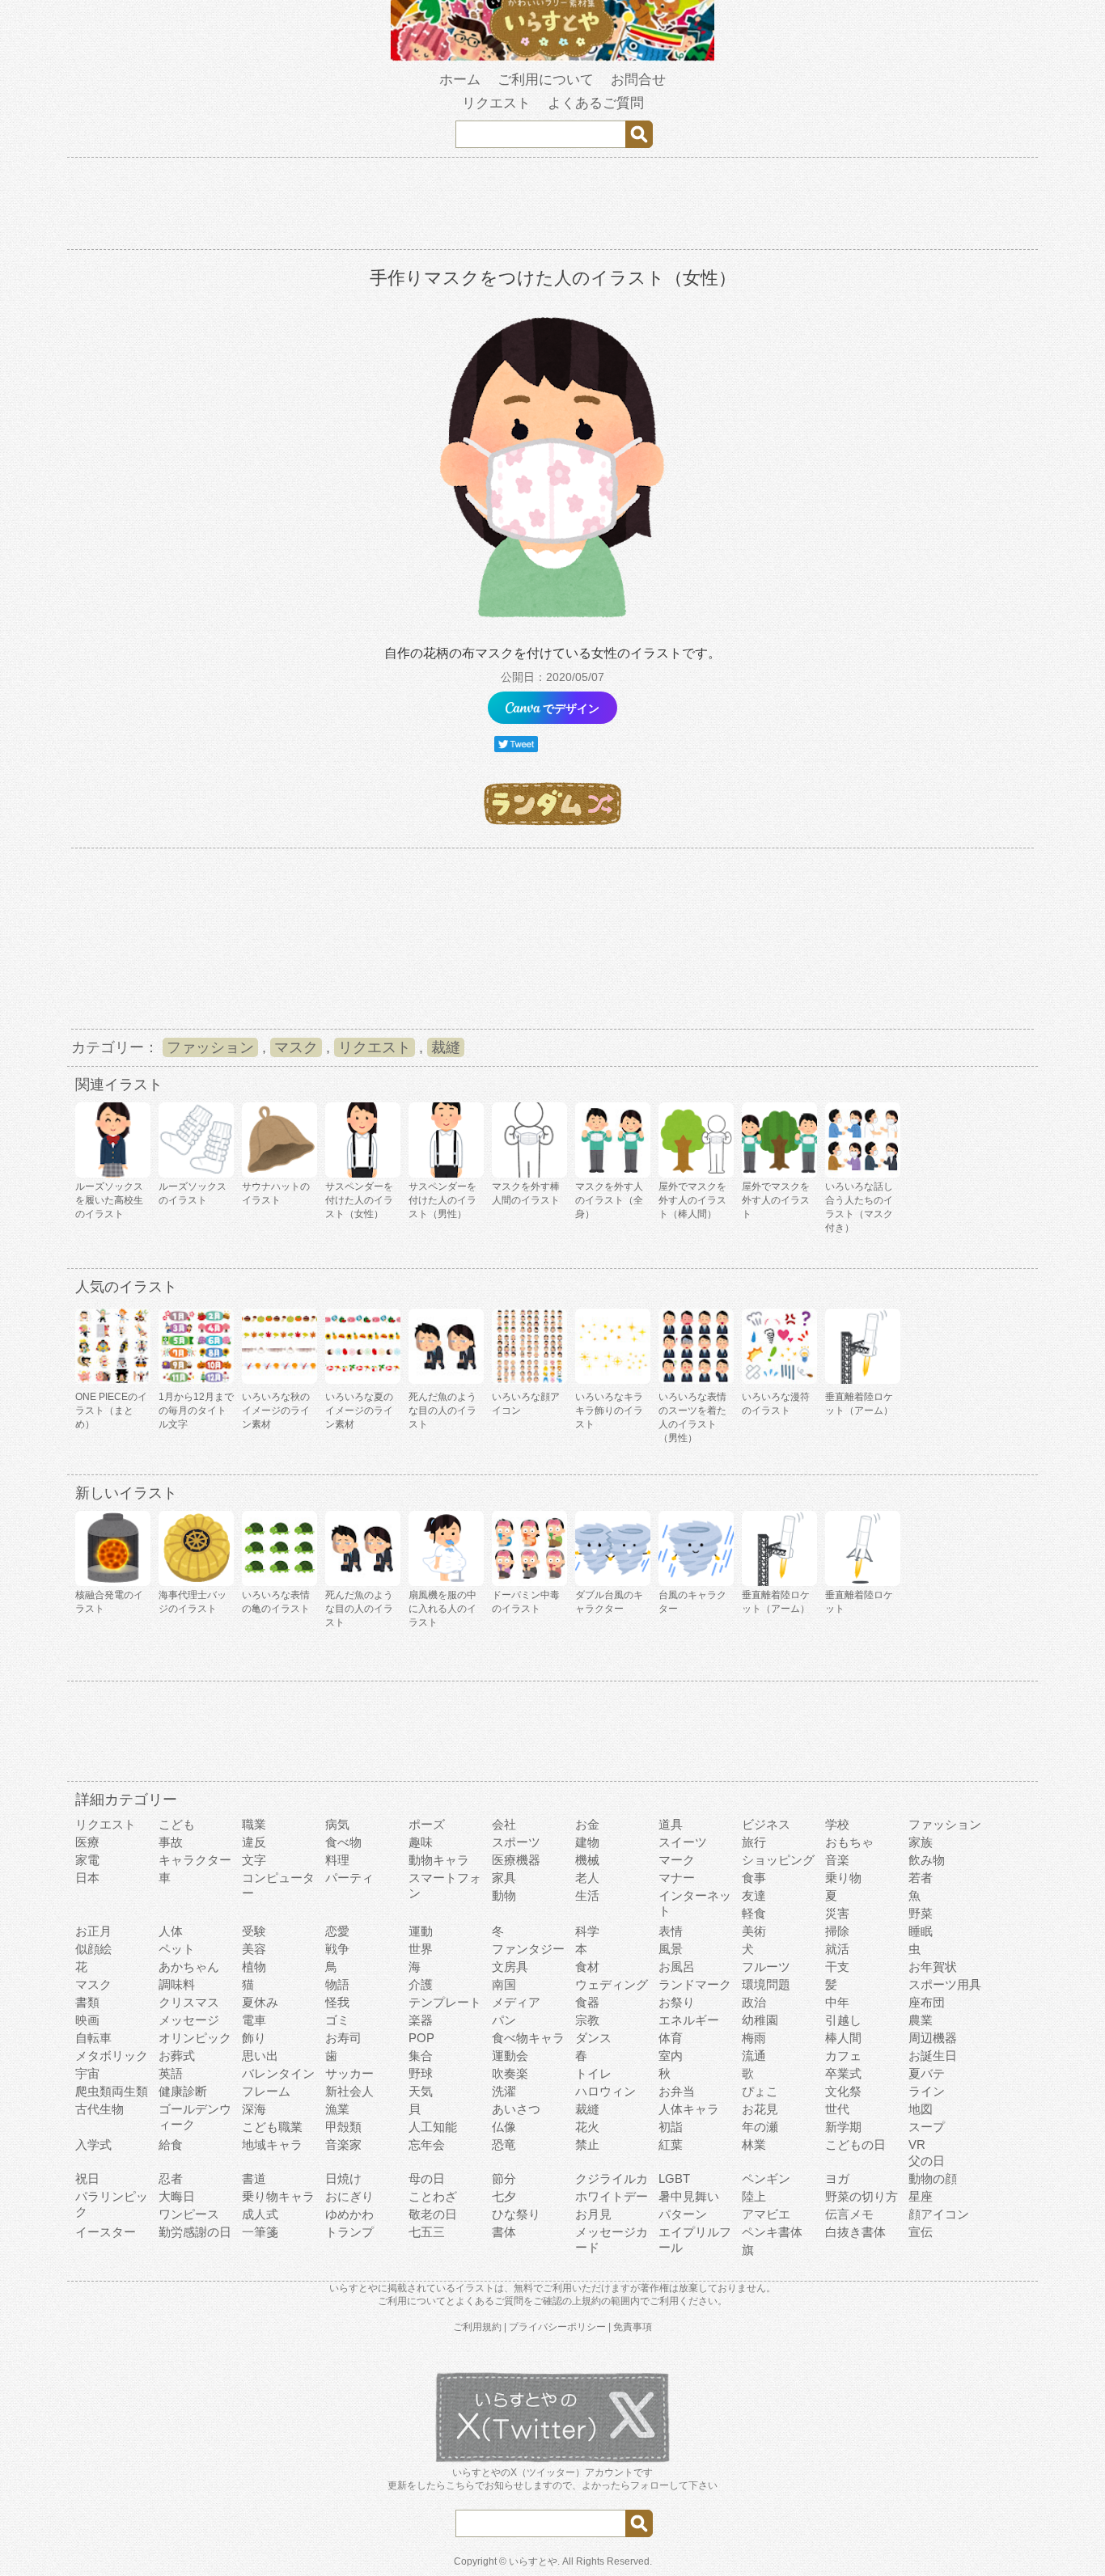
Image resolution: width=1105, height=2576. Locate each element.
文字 (254, 1860)
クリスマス (189, 2002)
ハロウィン (605, 2091)
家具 (504, 1878)
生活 (587, 1895)
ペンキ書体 (772, 2232)
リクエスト (496, 103)
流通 (754, 2056)
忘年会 (427, 2145)
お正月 (93, 1931)
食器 (587, 2002)
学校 (837, 1824)
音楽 (837, 1860)
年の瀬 (760, 2127)
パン (504, 2020)
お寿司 (343, 2038)
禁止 (587, 2145)
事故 (171, 1842)
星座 (921, 2196)
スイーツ (683, 1842)
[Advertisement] (552, 206)
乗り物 (843, 1878)
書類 (87, 2002)
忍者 (171, 2178)
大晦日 (177, 2196)
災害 (837, 1913)
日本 (87, 1878)
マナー (677, 1878)
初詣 (671, 2127)
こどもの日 (855, 2145)
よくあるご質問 (596, 103)
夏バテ (927, 2073)
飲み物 (927, 1860)
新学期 (843, 2127)
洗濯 (504, 2091)
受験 (254, 1931)
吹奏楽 (510, 2073)
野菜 (921, 1913)
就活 (837, 1949)
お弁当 (677, 2091)
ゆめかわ (349, 2214)
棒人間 (843, 2038)
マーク (677, 1860)
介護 (421, 1984)
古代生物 (99, 2109)
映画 (87, 2020)
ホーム (460, 80)
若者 (921, 1878)
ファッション (210, 1047)
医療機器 (516, 1860)
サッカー (349, 2073)
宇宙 (87, 2073)
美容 (254, 1949)
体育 (671, 2038)
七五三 (427, 2232)
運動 (421, 1931)
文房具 (510, 1967)
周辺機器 (933, 2038)
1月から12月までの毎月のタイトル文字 (196, 1411)
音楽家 (343, 2145)
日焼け (343, 2178)
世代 (837, 2109)
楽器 (421, 2020)
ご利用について (546, 80)
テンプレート (445, 2002)
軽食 (754, 1913)
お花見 (760, 2109)
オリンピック (195, 2038)
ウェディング (612, 1984)
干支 (837, 1967)
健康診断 (183, 2091)
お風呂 (677, 1967)
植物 (254, 1967)
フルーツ (766, 1967)
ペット (177, 1949)
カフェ (843, 2056)
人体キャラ (689, 2109)
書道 (254, 2178)
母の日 (427, 2178)
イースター (106, 2232)
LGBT (674, 2178)
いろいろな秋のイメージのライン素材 (276, 1411)
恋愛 (337, 1931)
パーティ (349, 1878)
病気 (337, 1824)
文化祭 (843, 2091)
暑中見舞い (689, 2196)
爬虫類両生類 (112, 2091)
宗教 (587, 2020)
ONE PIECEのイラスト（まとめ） (111, 1411)
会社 (504, 1824)
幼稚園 (760, 2020)
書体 (504, 2232)
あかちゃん (189, 1967)
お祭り (677, 2002)
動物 (504, 1895)
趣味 (421, 1842)
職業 (254, 1824)
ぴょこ (760, 2091)
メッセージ (189, 2020)
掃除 (837, 1931)
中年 (837, 2002)
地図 (921, 2109)
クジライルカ (612, 2178)
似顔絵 (93, 1949)
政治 (754, 2002)
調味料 (177, 1984)
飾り (254, 2038)
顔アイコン (939, 2214)
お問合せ (638, 80)
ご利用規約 (477, 2327)
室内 (671, 2056)
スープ (927, 2127)
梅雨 (754, 2038)
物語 (337, 1984)
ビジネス (766, 1824)
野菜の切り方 (862, 2196)
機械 (587, 1860)
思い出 (260, 2056)
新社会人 (349, 2091)
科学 (587, 1931)
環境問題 (766, 1984)
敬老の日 (433, 2214)
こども (177, 1824)
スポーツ (516, 1842)
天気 (421, 2091)
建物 (587, 1842)
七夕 (504, 2196)
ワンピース (189, 2214)
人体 (171, 1931)
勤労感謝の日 (195, 2232)
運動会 (510, 2056)
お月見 (593, 2214)
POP (421, 2038)
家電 (87, 1860)
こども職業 (272, 2127)
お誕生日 (933, 2056)
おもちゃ (849, 1842)
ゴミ (337, 2020)
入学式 (93, 2145)
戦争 (337, 1949)
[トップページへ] (552, 57)
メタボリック (112, 2056)
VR (917, 2145)
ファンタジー (528, 1949)
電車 (254, 2020)
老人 (587, 1878)
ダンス (593, 2038)
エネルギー (689, 2020)
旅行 (754, 1842)
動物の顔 (933, 2178)
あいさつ (516, 2109)
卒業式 (843, 2073)
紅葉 (671, 2145)
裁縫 (446, 1047)
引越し (843, 2020)
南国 (504, 1984)
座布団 (927, 2002)
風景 (671, 1949)
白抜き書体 (855, 2232)
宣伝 (921, 2232)
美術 (754, 1931)
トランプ (349, 2232)
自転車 (93, 2038)
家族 (921, 1842)
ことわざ (433, 2196)
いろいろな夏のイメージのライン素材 (359, 1411)
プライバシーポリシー (557, 2327)
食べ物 (343, 1842)
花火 (587, 2127)
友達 (754, 1895)
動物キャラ (439, 1860)
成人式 (260, 2214)
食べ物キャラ (528, 2038)
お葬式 (177, 2056)
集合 (421, 2056)
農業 (921, 2020)
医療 (87, 1842)
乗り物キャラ (278, 2196)
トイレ (593, 2073)
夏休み (260, 2002)
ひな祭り (516, 2214)
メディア (516, 2002)
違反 (254, 1842)
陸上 (754, 2196)
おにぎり (349, 2196)
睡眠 (921, 1931)
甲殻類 (343, 2127)
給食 (171, 2145)
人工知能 (433, 2127)
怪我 (337, 2002)
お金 (587, 1824)
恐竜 (504, 2145)
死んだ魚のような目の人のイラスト (442, 1411)
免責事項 (633, 2327)
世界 (421, 1949)
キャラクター (195, 1860)
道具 (671, 1824)
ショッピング (778, 1860)
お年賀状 (933, 1967)
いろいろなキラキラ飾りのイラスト (609, 1411)
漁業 (337, 2109)
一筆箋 (260, 2232)
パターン (683, 2214)
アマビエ (766, 2214)
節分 (504, 2178)
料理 (337, 1860)
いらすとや (533, 2561)
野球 (421, 2073)
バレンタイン (278, 2073)
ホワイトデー (612, 2196)
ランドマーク (695, 1984)
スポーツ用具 (945, 1984)
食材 (587, 1967)
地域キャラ (272, 2145)
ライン (927, 2091)
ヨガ (837, 2178)
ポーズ (427, 1824)
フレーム (266, 2091)
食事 (754, 1878)
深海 (254, 2109)
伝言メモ (849, 2214)
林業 (754, 2145)
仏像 (504, 2127)
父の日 (927, 2161)
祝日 (87, 2178)
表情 (671, 1931)
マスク (296, 1047)
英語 (171, 2073)
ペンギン (766, 2178)
